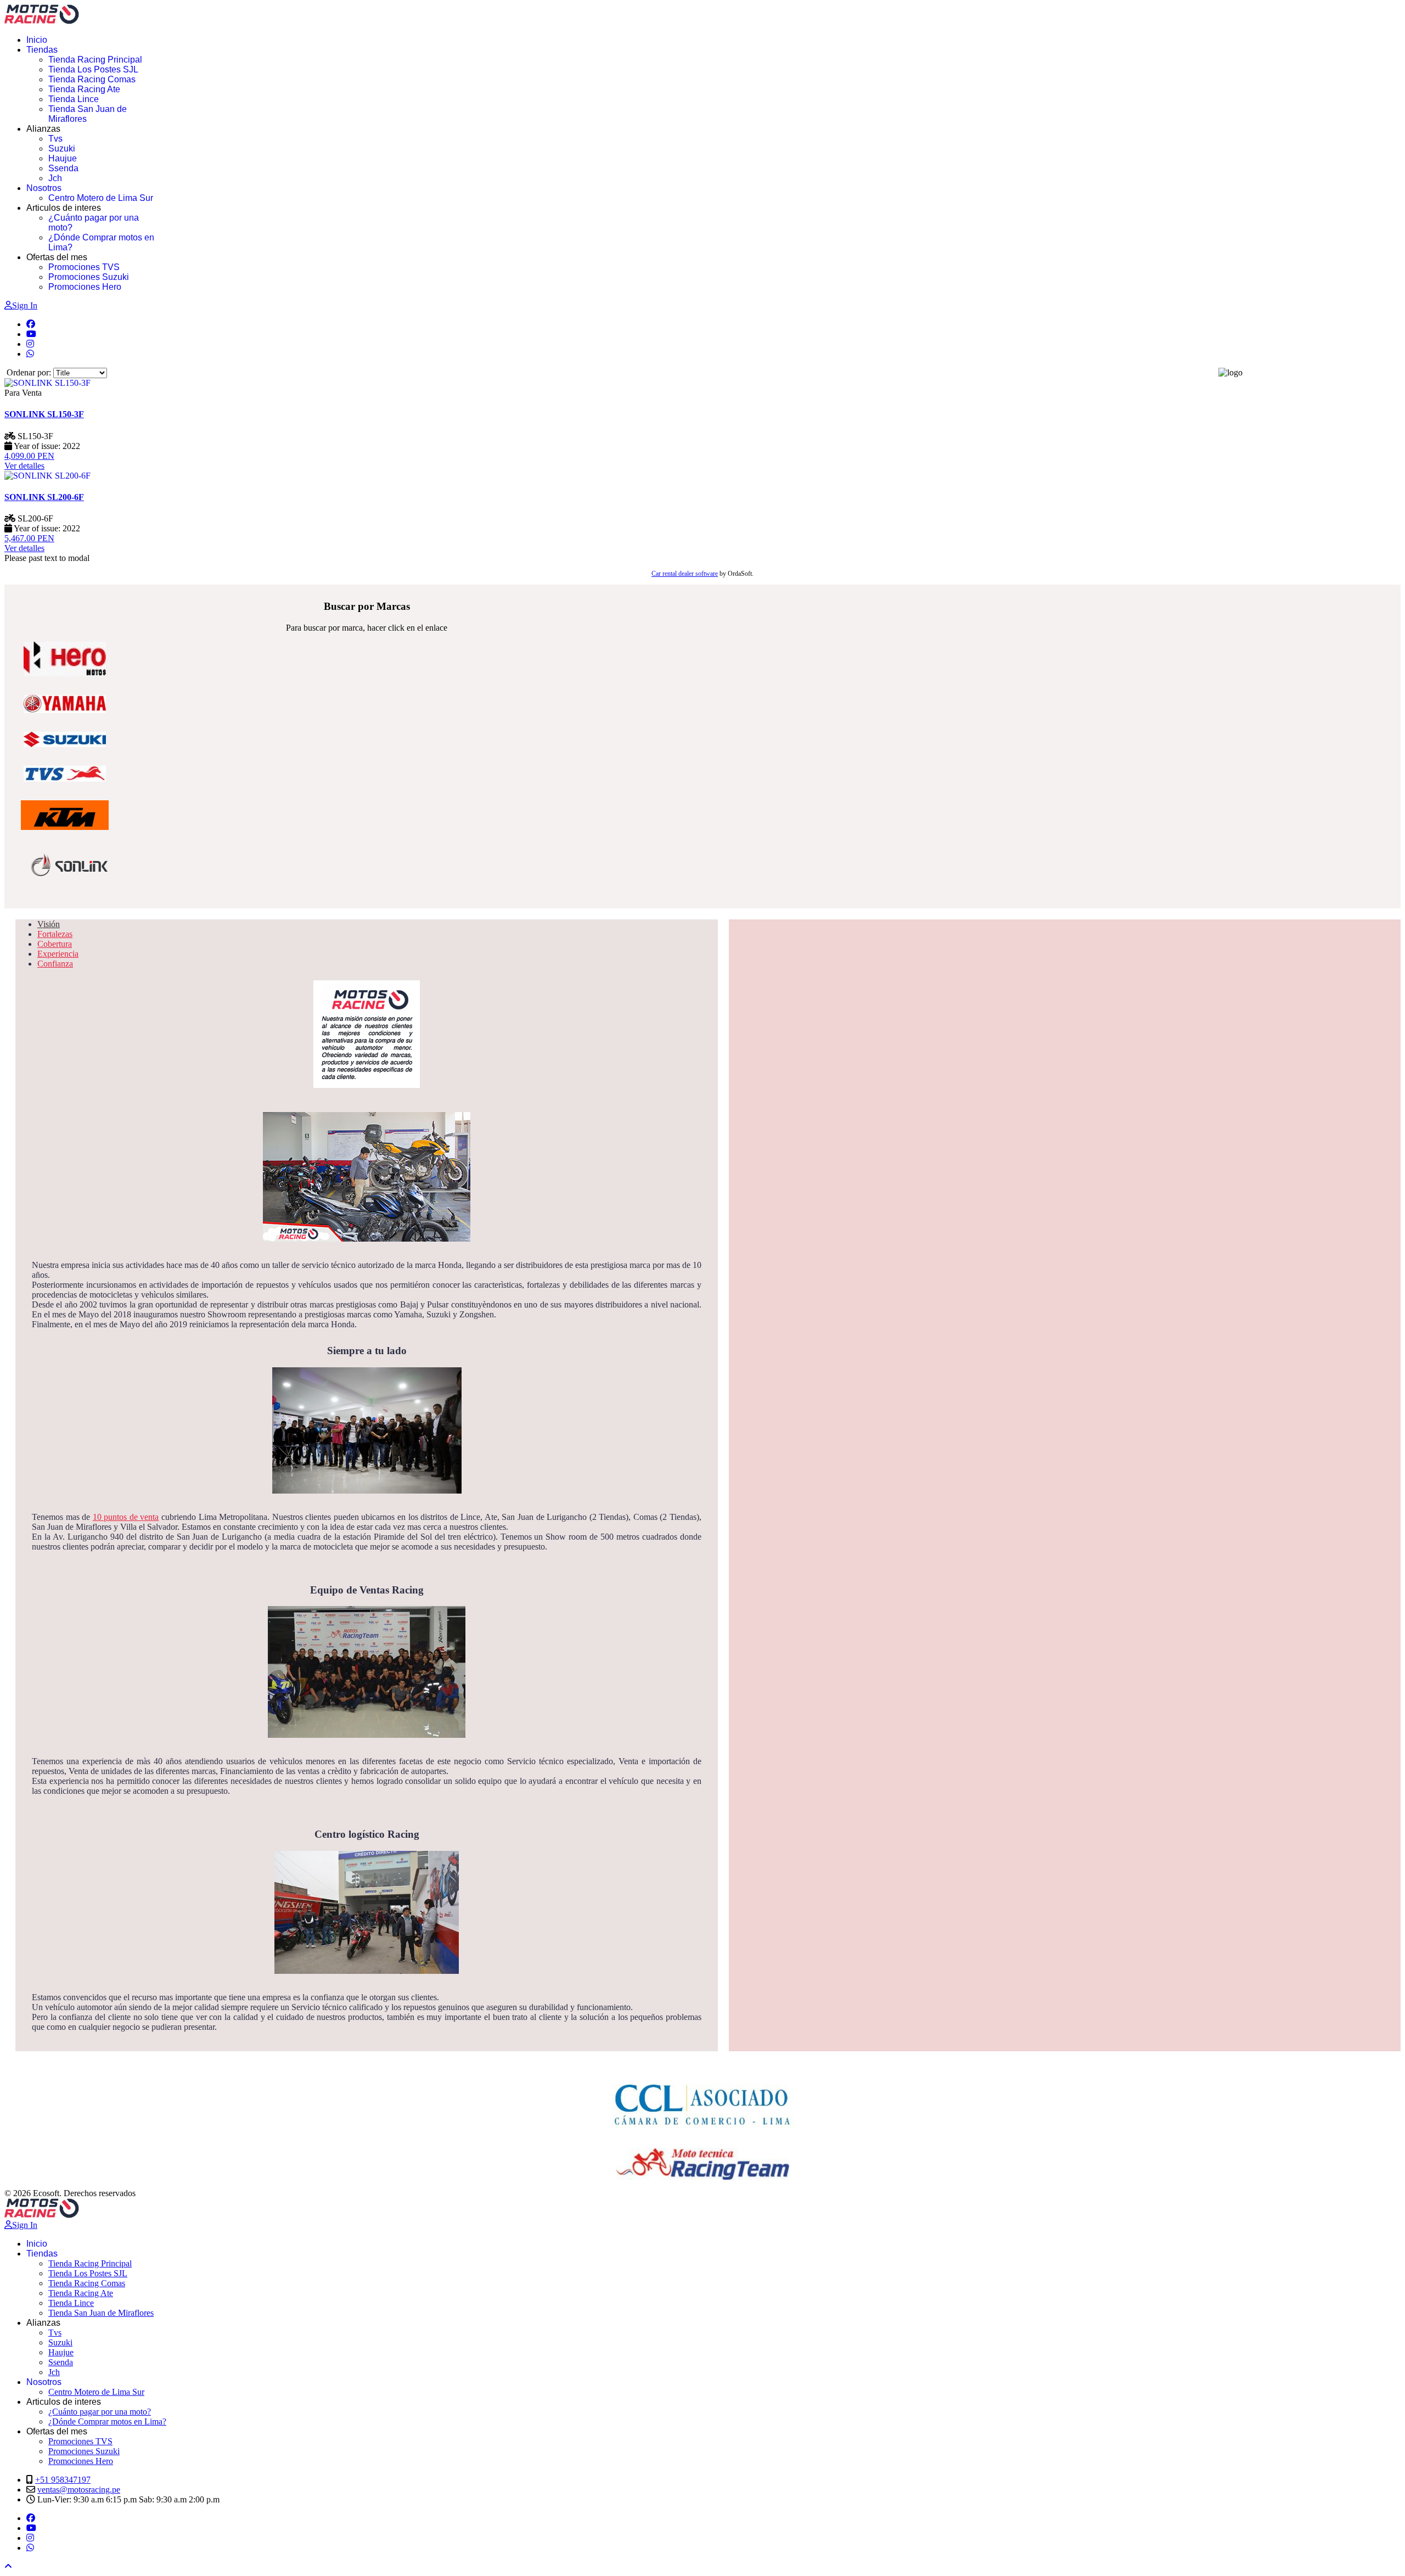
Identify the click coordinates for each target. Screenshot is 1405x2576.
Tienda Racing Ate (84, 89)
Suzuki (62, 148)
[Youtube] (31, 334)
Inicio (37, 40)
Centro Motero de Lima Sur (101, 198)
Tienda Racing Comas (92, 79)
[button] (8, 2566)
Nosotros (44, 188)
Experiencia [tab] (58, 954)
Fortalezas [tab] (55, 934)
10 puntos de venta (126, 1517)
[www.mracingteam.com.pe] (702, 2164)
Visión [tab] (49, 924)
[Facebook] (31, 324)
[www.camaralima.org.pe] (702, 2101)
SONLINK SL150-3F (44, 414)
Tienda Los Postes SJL (93, 69)
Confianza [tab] (55, 964)
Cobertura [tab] (55, 944)
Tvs (55, 139)
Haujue (63, 158)
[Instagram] (30, 344)
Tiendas (42, 50)
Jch (55, 178)
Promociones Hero (85, 287)
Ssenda (63, 168)
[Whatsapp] (30, 354)
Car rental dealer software (685, 574)
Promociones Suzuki (89, 277)
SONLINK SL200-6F (44, 497)
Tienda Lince (74, 99)
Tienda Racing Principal (95, 60)
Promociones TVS (84, 267)
